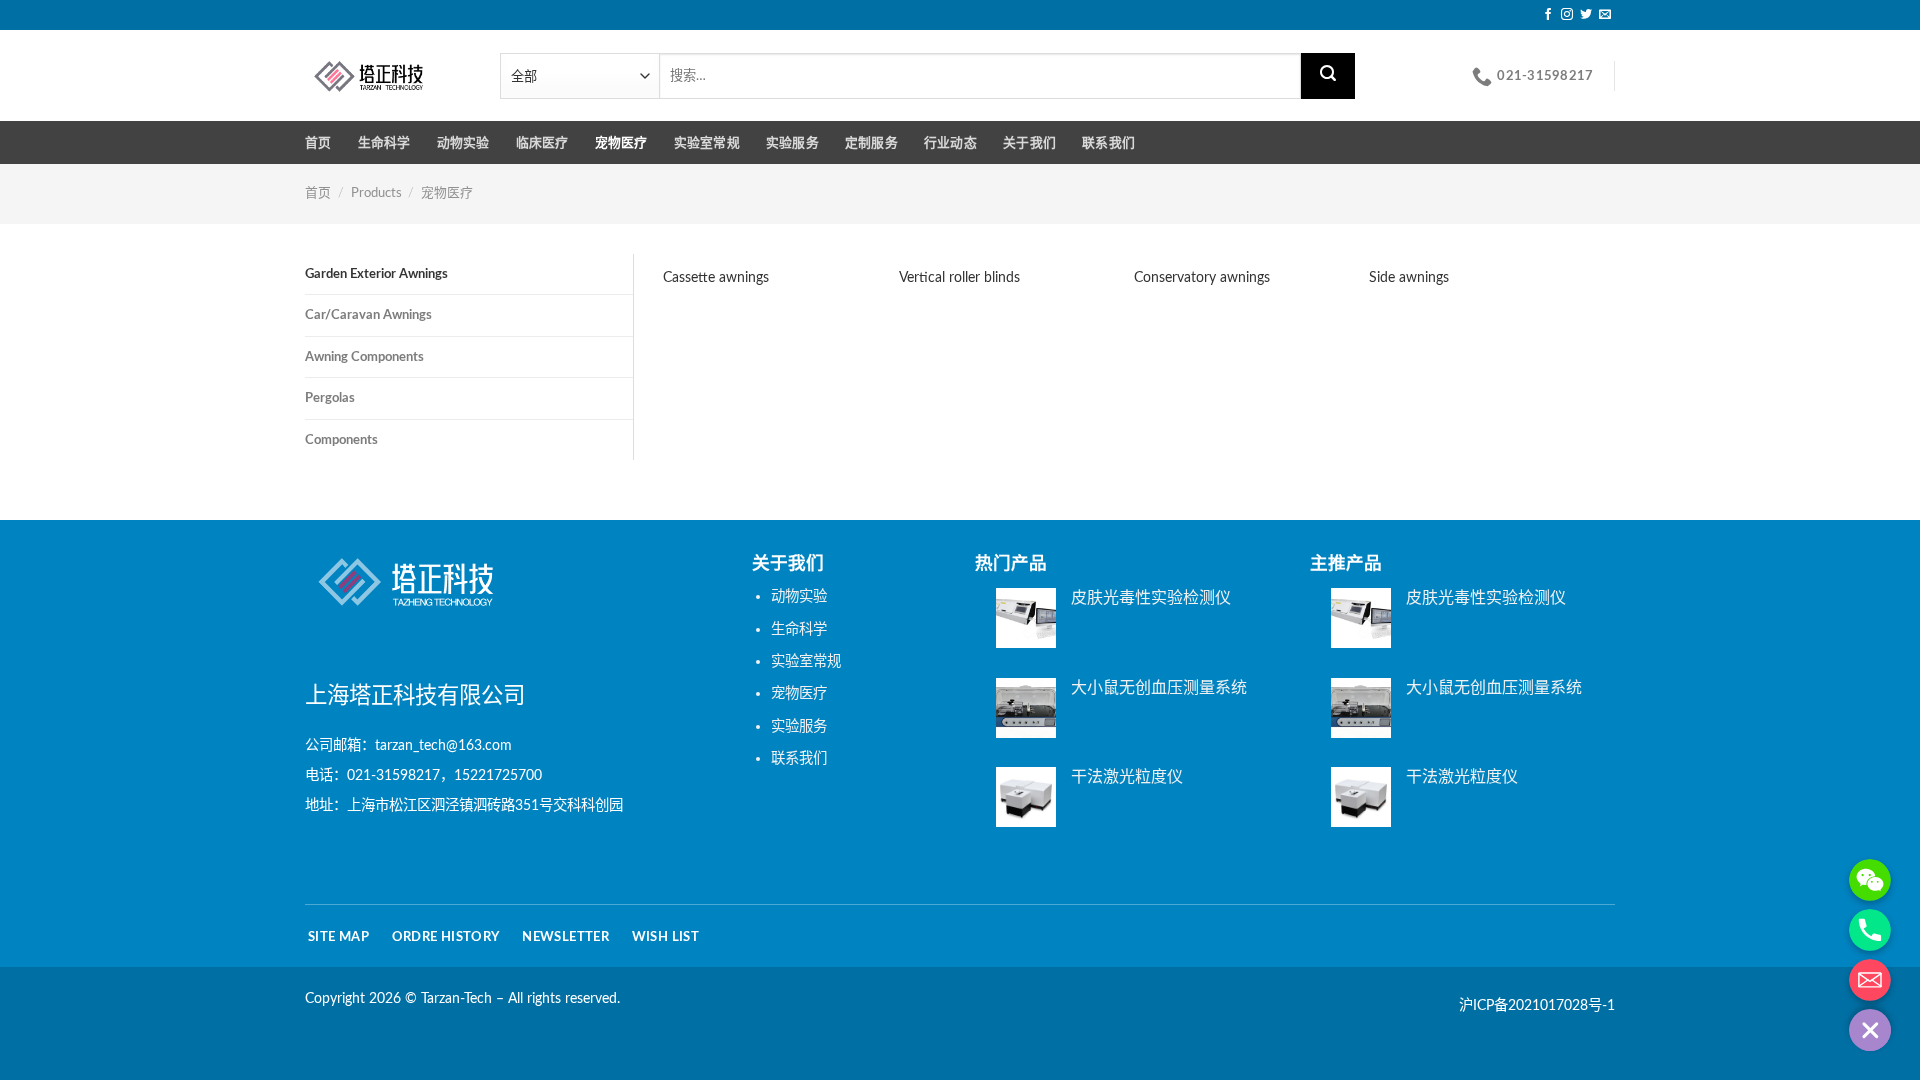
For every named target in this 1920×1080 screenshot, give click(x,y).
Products (376, 193)
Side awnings (1409, 277)
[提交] (1328, 76)
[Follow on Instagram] (1567, 15)
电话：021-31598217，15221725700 (423, 776)
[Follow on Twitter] (1586, 15)
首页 (318, 143)
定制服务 (871, 143)
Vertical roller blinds (959, 277)
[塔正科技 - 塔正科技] (387, 75)
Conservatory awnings (1202, 277)
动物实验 (463, 143)
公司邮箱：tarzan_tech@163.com (408, 745)
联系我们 (1108, 143)
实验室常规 (707, 143)
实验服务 (792, 143)
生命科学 (384, 143)
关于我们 (1029, 143)
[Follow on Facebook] (1548, 15)
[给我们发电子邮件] (1605, 15)
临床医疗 (542, 143)
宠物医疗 (621, 143)
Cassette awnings (716, 277)
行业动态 (950, 143)
